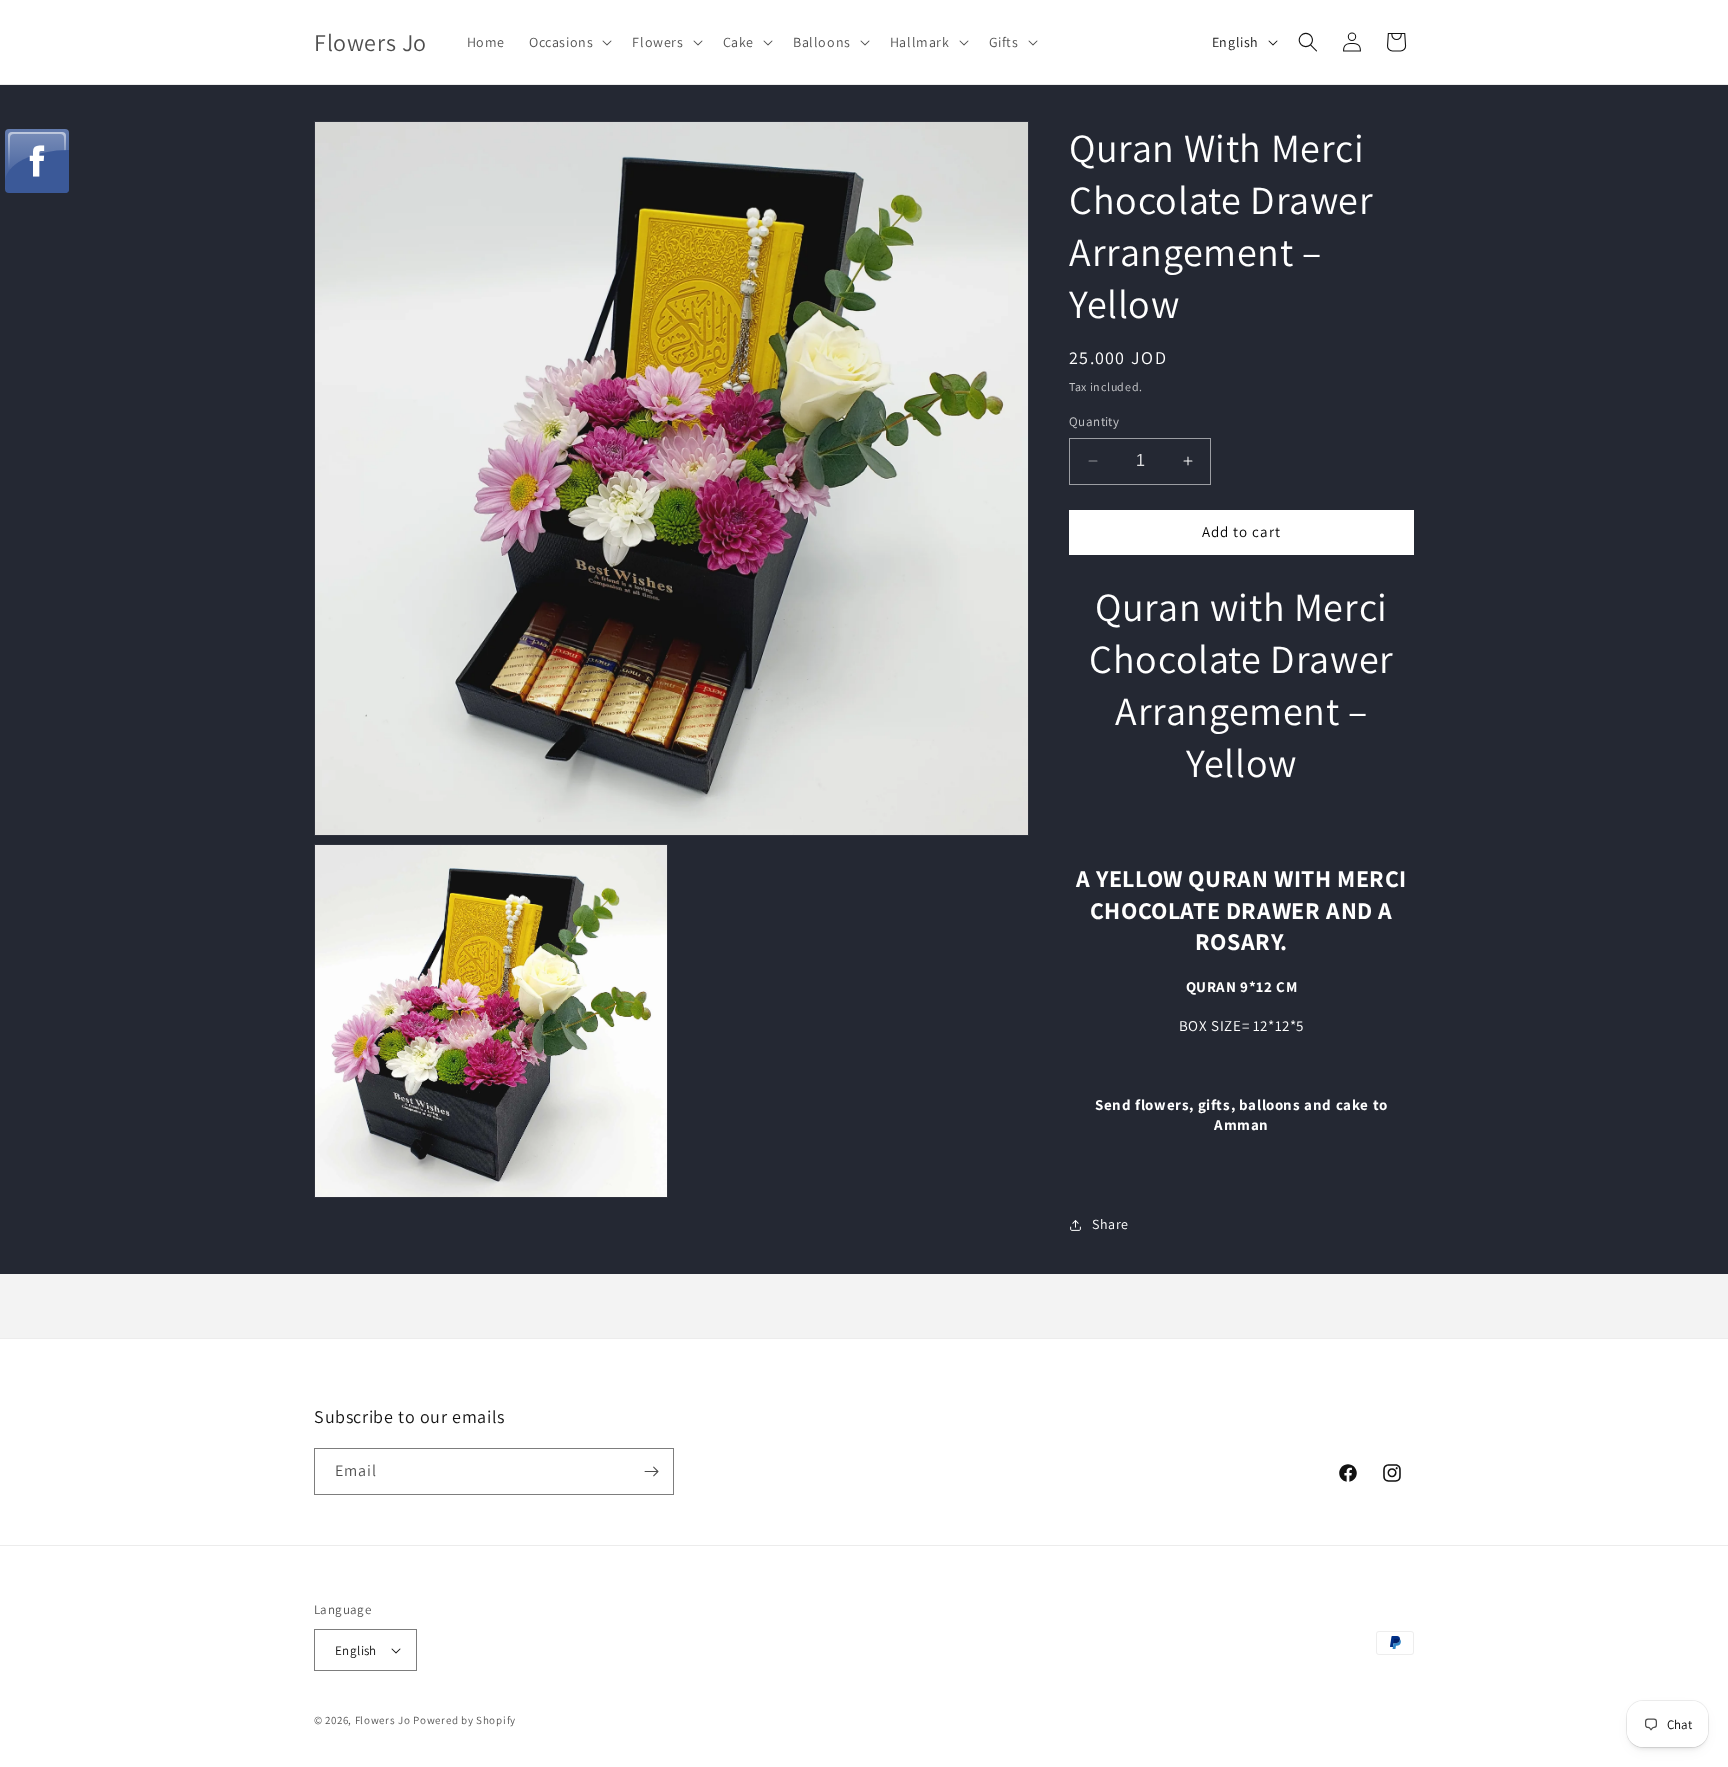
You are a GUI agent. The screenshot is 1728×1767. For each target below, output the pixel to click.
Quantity (1094, 421)
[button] (568, 42)
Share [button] (1110, 1224)
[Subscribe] (651, 1471)
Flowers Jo (383, 1720)
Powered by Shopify (464, 1720)
